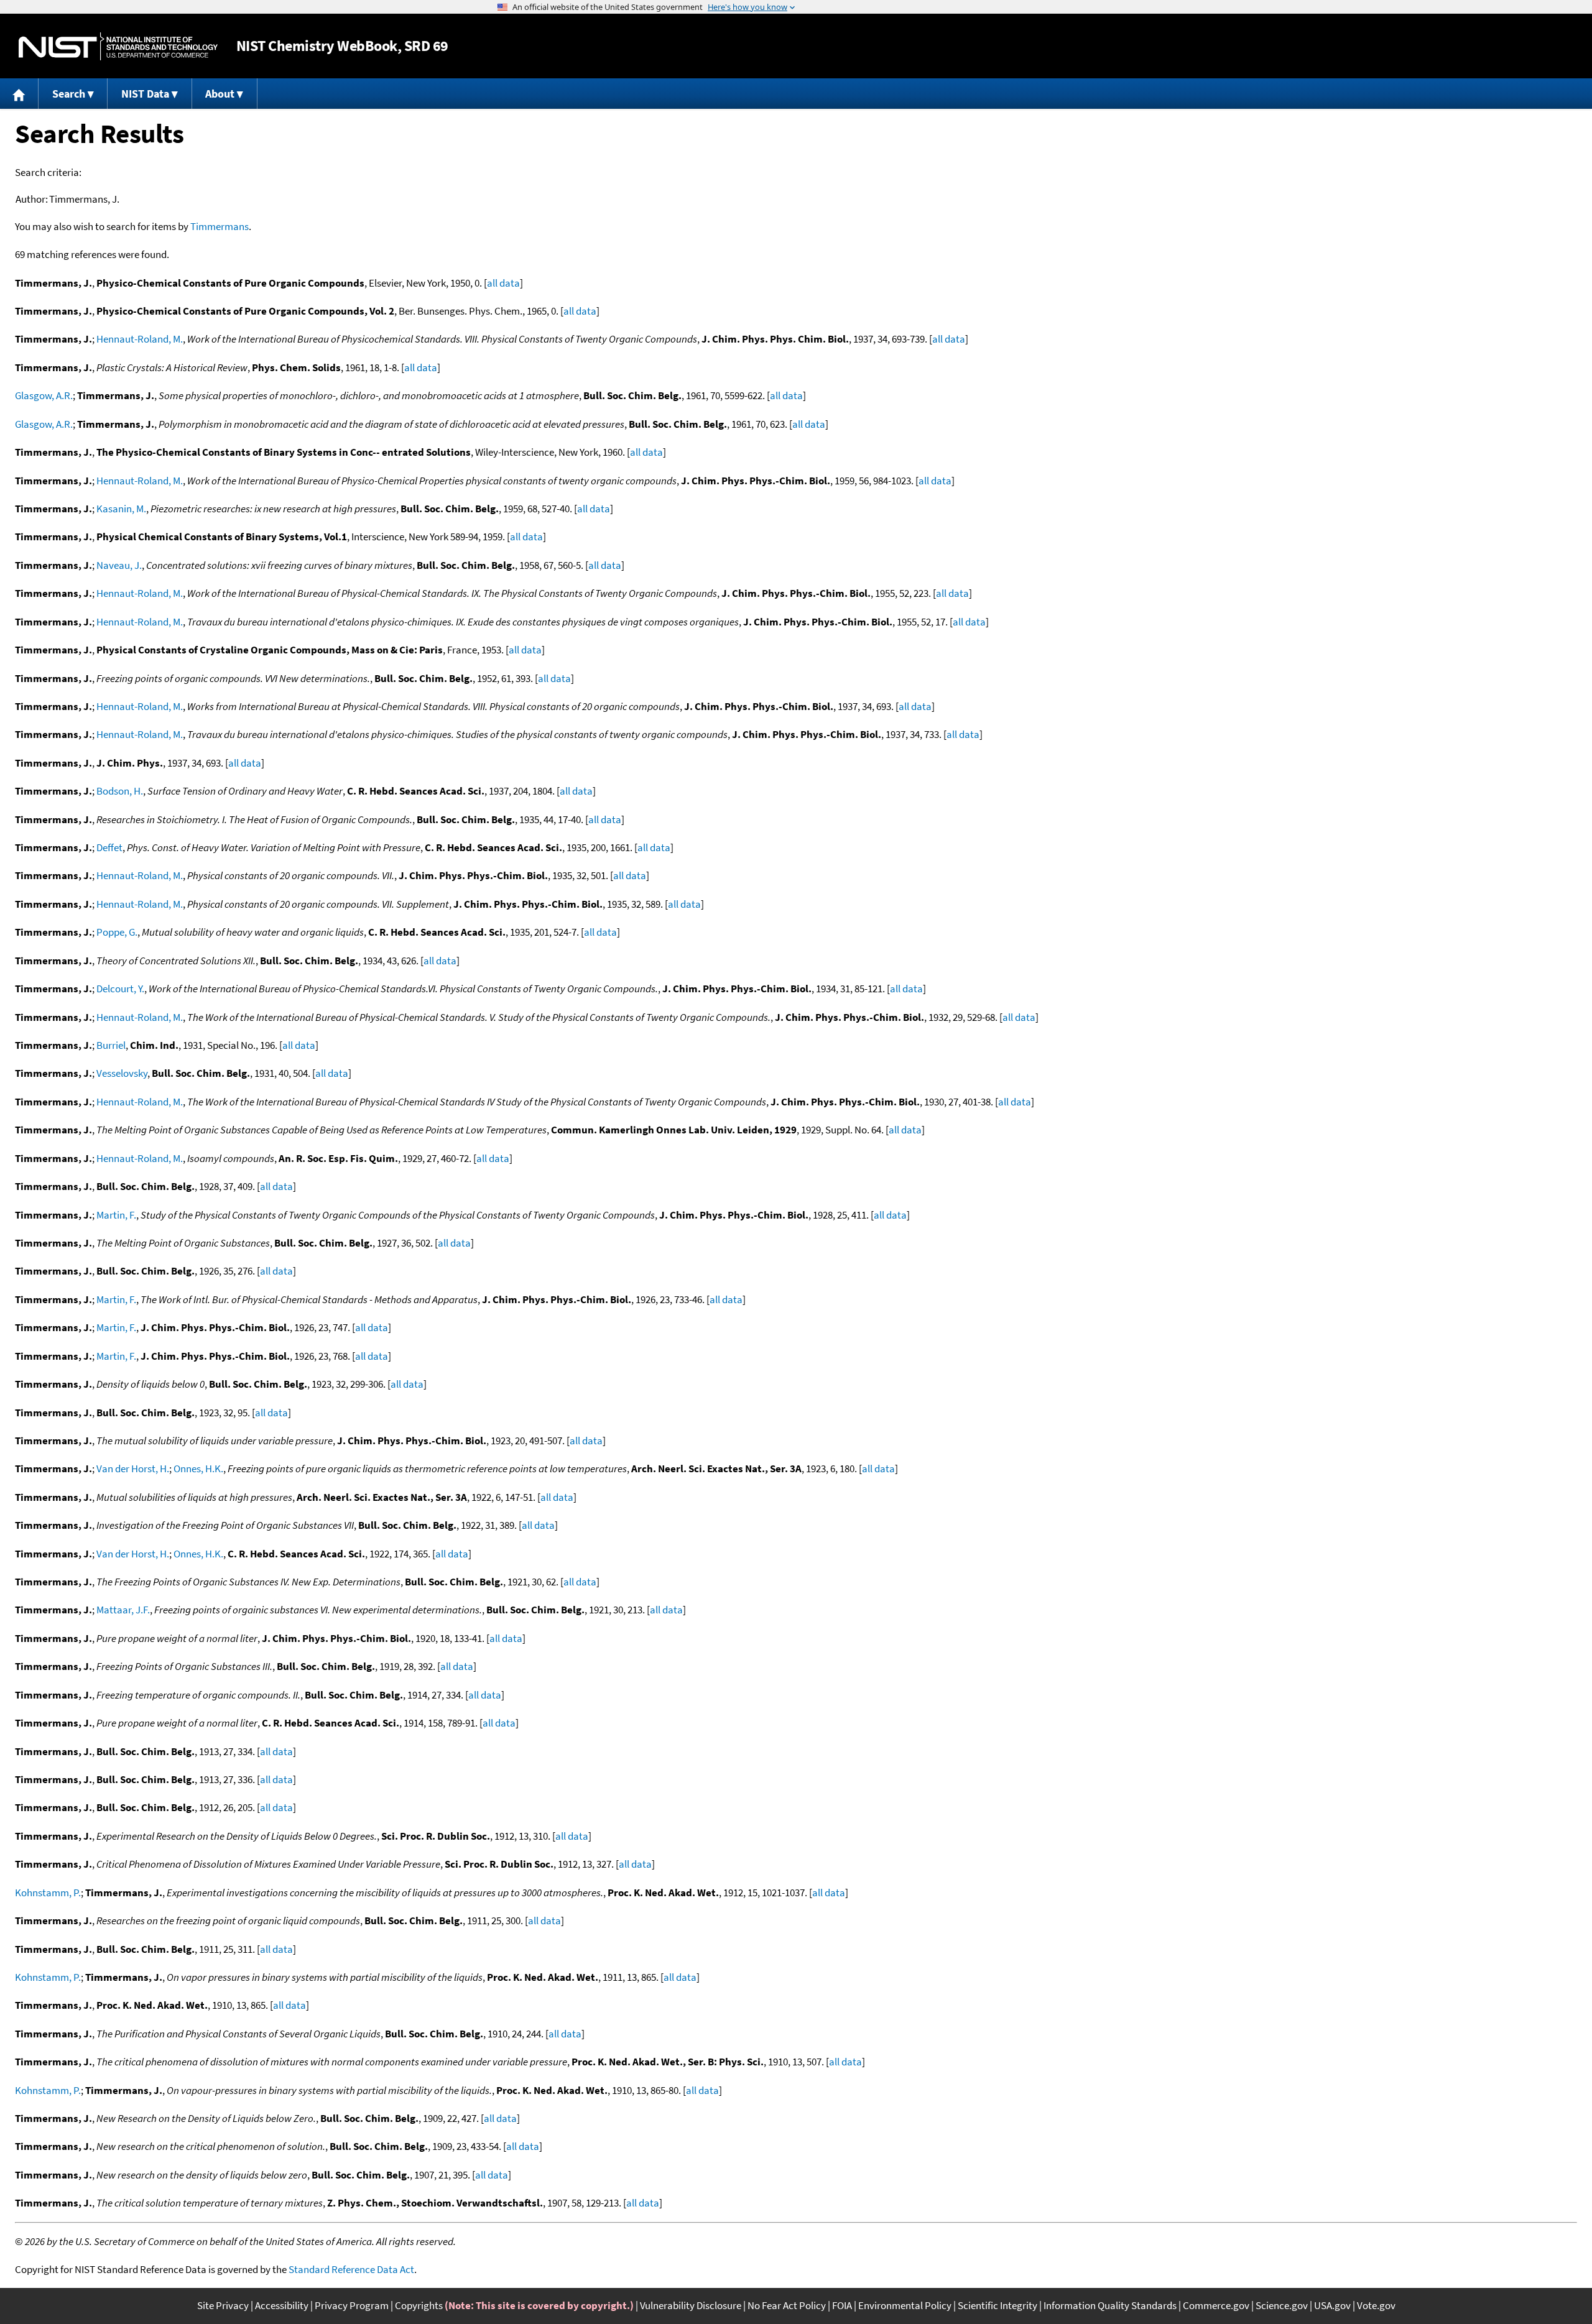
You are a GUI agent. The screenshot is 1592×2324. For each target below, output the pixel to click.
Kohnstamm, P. (48, 1893)
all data (503, 283)
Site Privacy (223, 2305)
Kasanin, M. (121, 509)
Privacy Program (352, 2305)
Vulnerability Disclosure (691, 2305)
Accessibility (282, 2305)
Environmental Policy (905, 2305)
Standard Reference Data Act (351, 2269)
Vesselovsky (122, 1073)
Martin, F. (116, 1215)
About (220, 94)
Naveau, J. (119, 565)
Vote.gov (1376, 2305)
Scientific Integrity (997, 2305)
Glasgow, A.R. (44, 395)
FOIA (842, 2305)
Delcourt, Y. (120, 989)
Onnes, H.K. (198, 1469)
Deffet (109, 847)
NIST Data (145, 94)
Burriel (111, 1045)
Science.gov (1282, 2305)
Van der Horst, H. (133, 1469)
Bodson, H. (120, 791)
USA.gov (1332, 2305)
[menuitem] (19, 94)
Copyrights (419, 2305)
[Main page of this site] (19, 94)
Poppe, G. (117, 932)
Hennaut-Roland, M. (140, 339)
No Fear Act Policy (787, 2305)
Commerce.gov (1216, 2305)
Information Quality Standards (1110, 2305)
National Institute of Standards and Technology (118, 46)
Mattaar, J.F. (123, 1610)
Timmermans (220, 226)
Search (69, 94)
